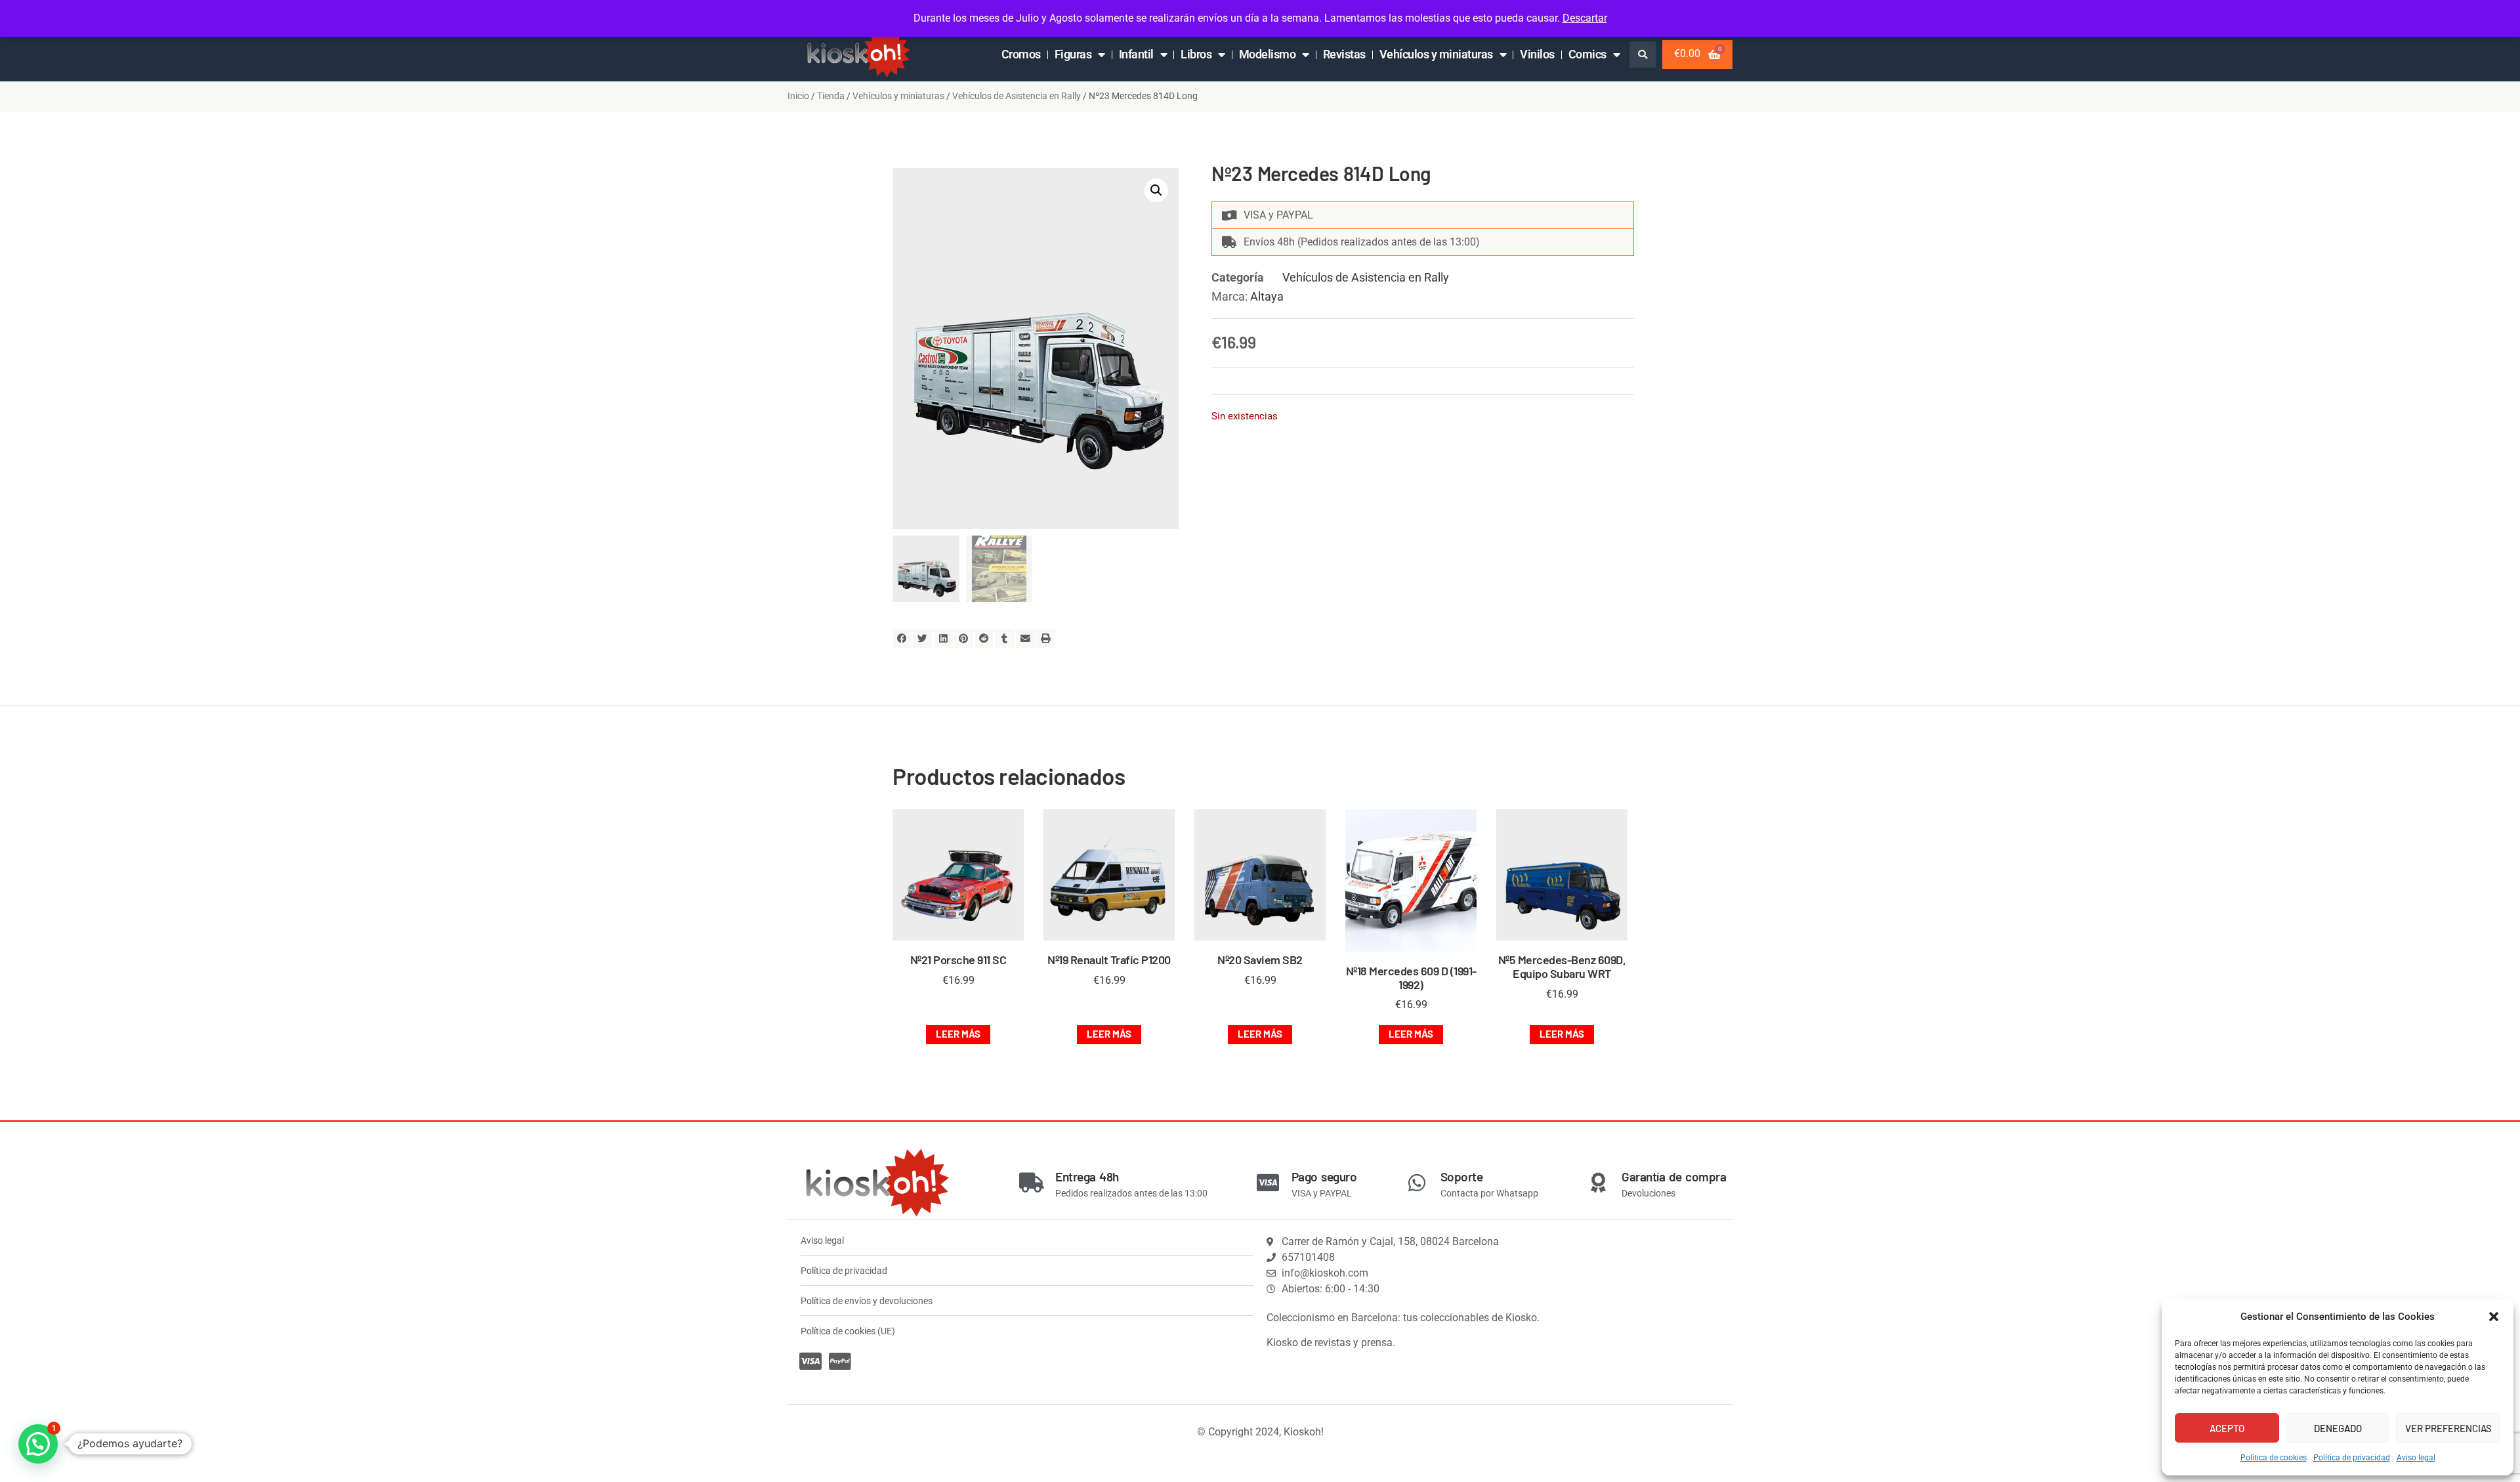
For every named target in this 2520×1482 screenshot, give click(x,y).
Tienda (831, 96)
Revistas (1344, 54)
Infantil (1136, 54)
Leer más (958, 1034)
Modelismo (1268, 54)
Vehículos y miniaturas (1436, 54)
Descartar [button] (1585, 18)
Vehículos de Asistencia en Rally (1017, 96)
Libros (1196, 54)
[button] (2494, 1317)
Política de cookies (2274, 1458)
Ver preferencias (2448, 1428)
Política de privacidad (2352, 1458)
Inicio (798, 96)
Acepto (2227, 1428)
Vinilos (1537, 54)
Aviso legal (2416, 1458)
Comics (1587, 54)
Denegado (2338, 1428)
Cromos (1021, 54)
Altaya (1267, 296)
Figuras (1073, 54)
